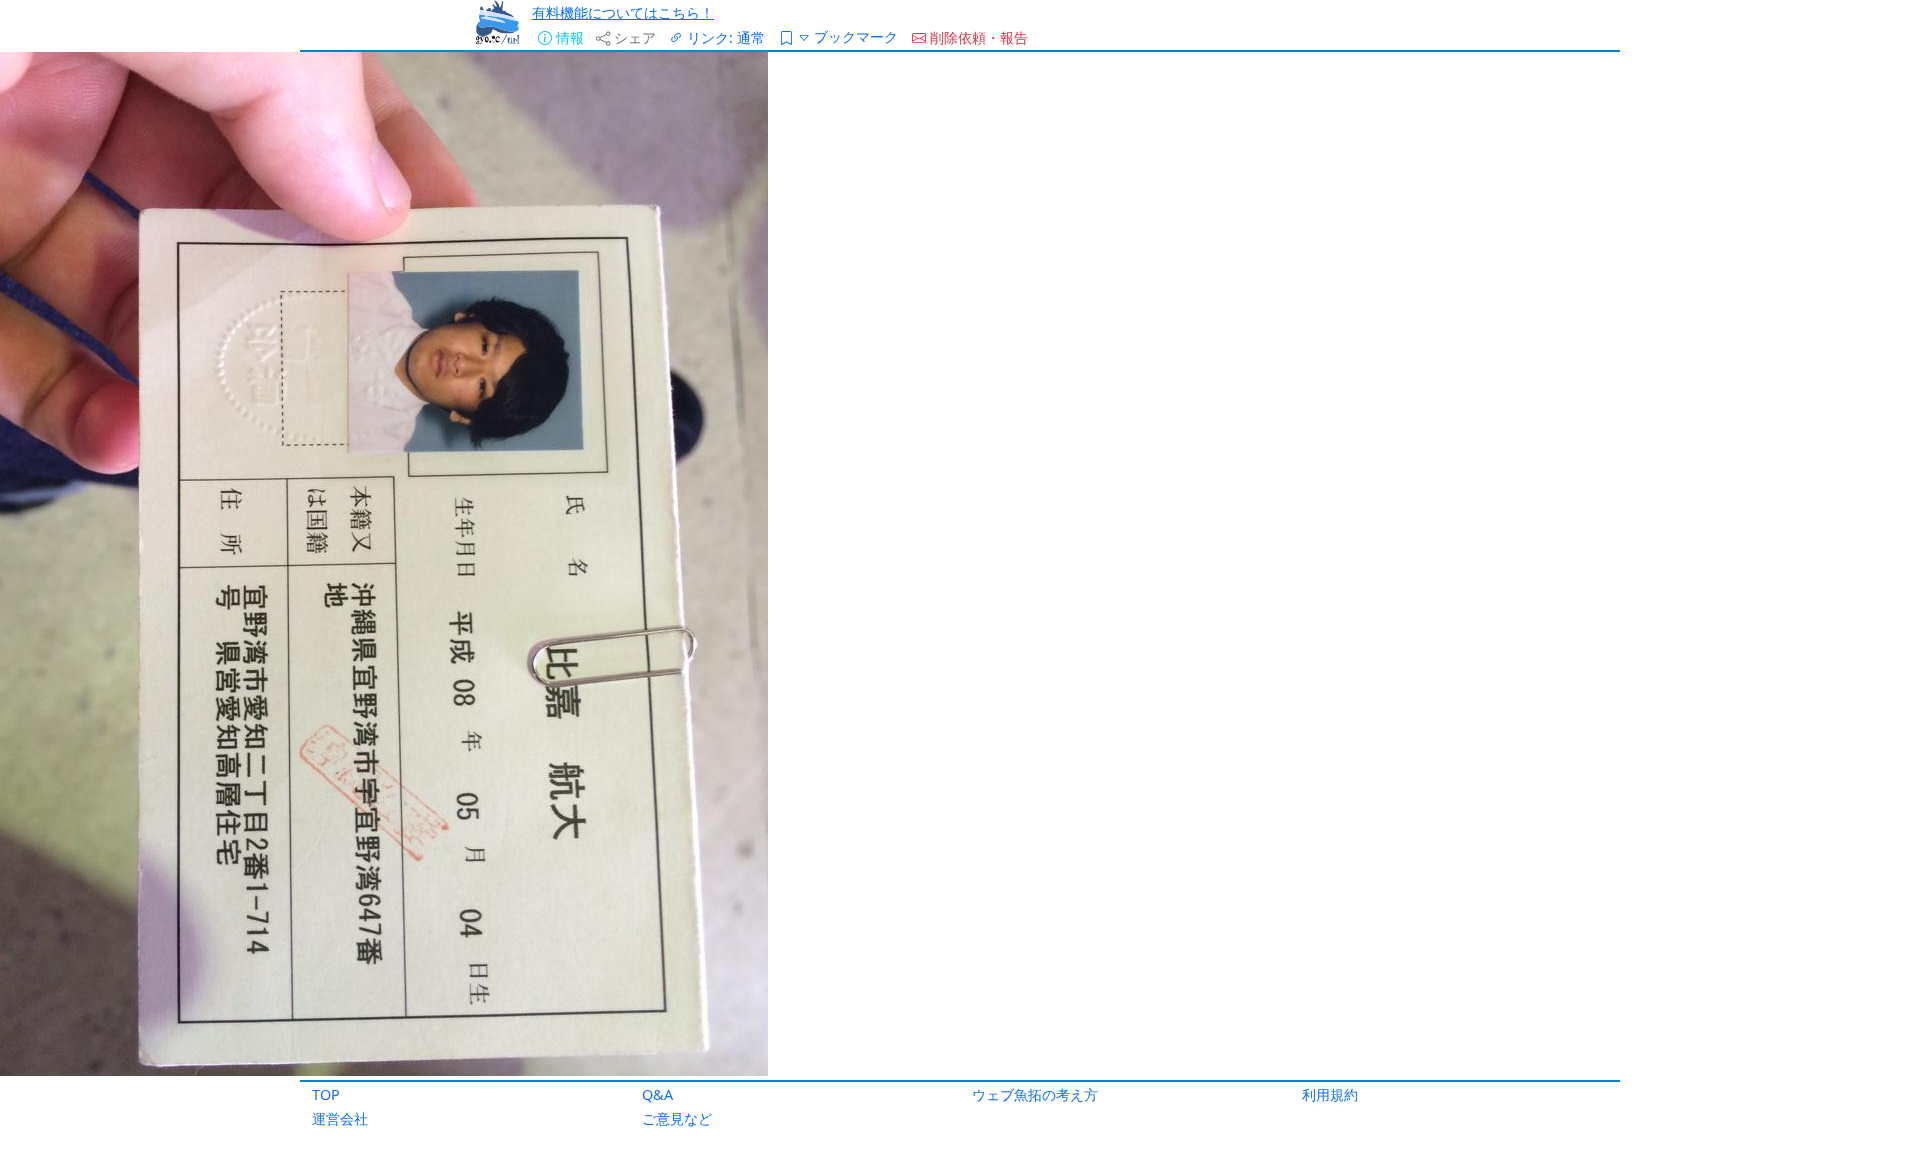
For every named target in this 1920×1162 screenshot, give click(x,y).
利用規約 (1330, 1094)
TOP (326, 1094)
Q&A (657, 1094)
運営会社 (340, 1118)
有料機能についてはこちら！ (623, 12)
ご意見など (677, 1118)
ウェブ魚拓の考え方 (1035, 1094)
